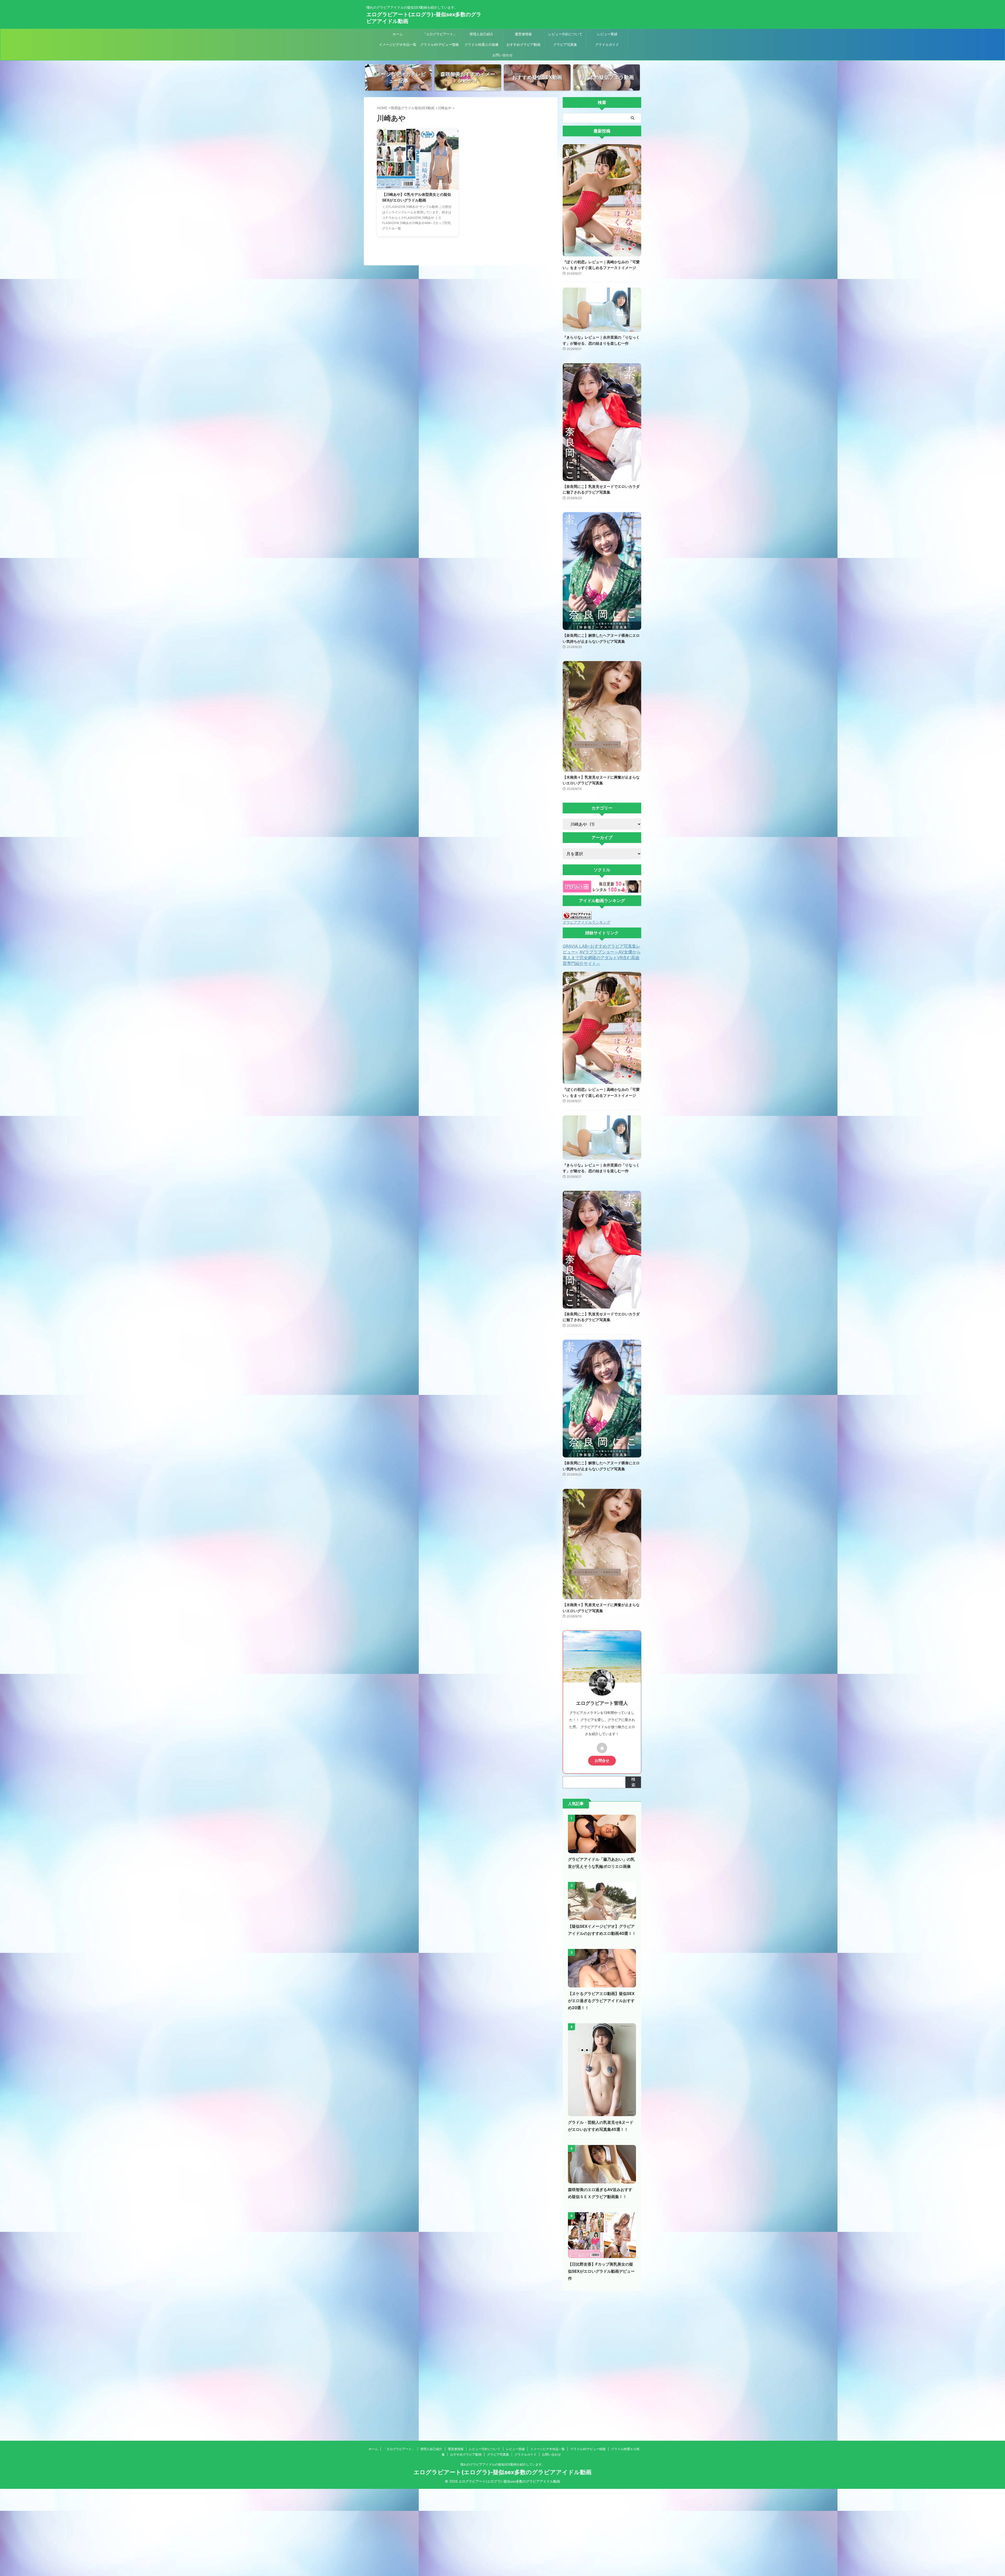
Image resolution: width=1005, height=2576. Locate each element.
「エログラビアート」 (440, 34)
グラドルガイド (607, 44)
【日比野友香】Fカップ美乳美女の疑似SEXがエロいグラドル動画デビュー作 (601, 2271)
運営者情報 (523, 34)
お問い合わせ (502, 55)
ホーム (398, 34)
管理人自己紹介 (481, 34)
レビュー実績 (607, 34)
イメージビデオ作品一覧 (398, 44)
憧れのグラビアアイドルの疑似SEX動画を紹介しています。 (503, 2464)
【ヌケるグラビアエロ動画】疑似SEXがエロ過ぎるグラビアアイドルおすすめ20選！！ (601, 2001)
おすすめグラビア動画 (523, 44)
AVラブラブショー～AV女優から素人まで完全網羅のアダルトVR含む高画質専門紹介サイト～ (602, 958)
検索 (633, 1782)
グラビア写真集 (565, 44)
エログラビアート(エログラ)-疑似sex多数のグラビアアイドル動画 (502, 2472)
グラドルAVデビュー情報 (440, 44)
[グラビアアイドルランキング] (577, 917)
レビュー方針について (565, 34)
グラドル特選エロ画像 (482, 44)
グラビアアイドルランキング (587, 922)
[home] (602, 1748)
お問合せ (602, 1761)
